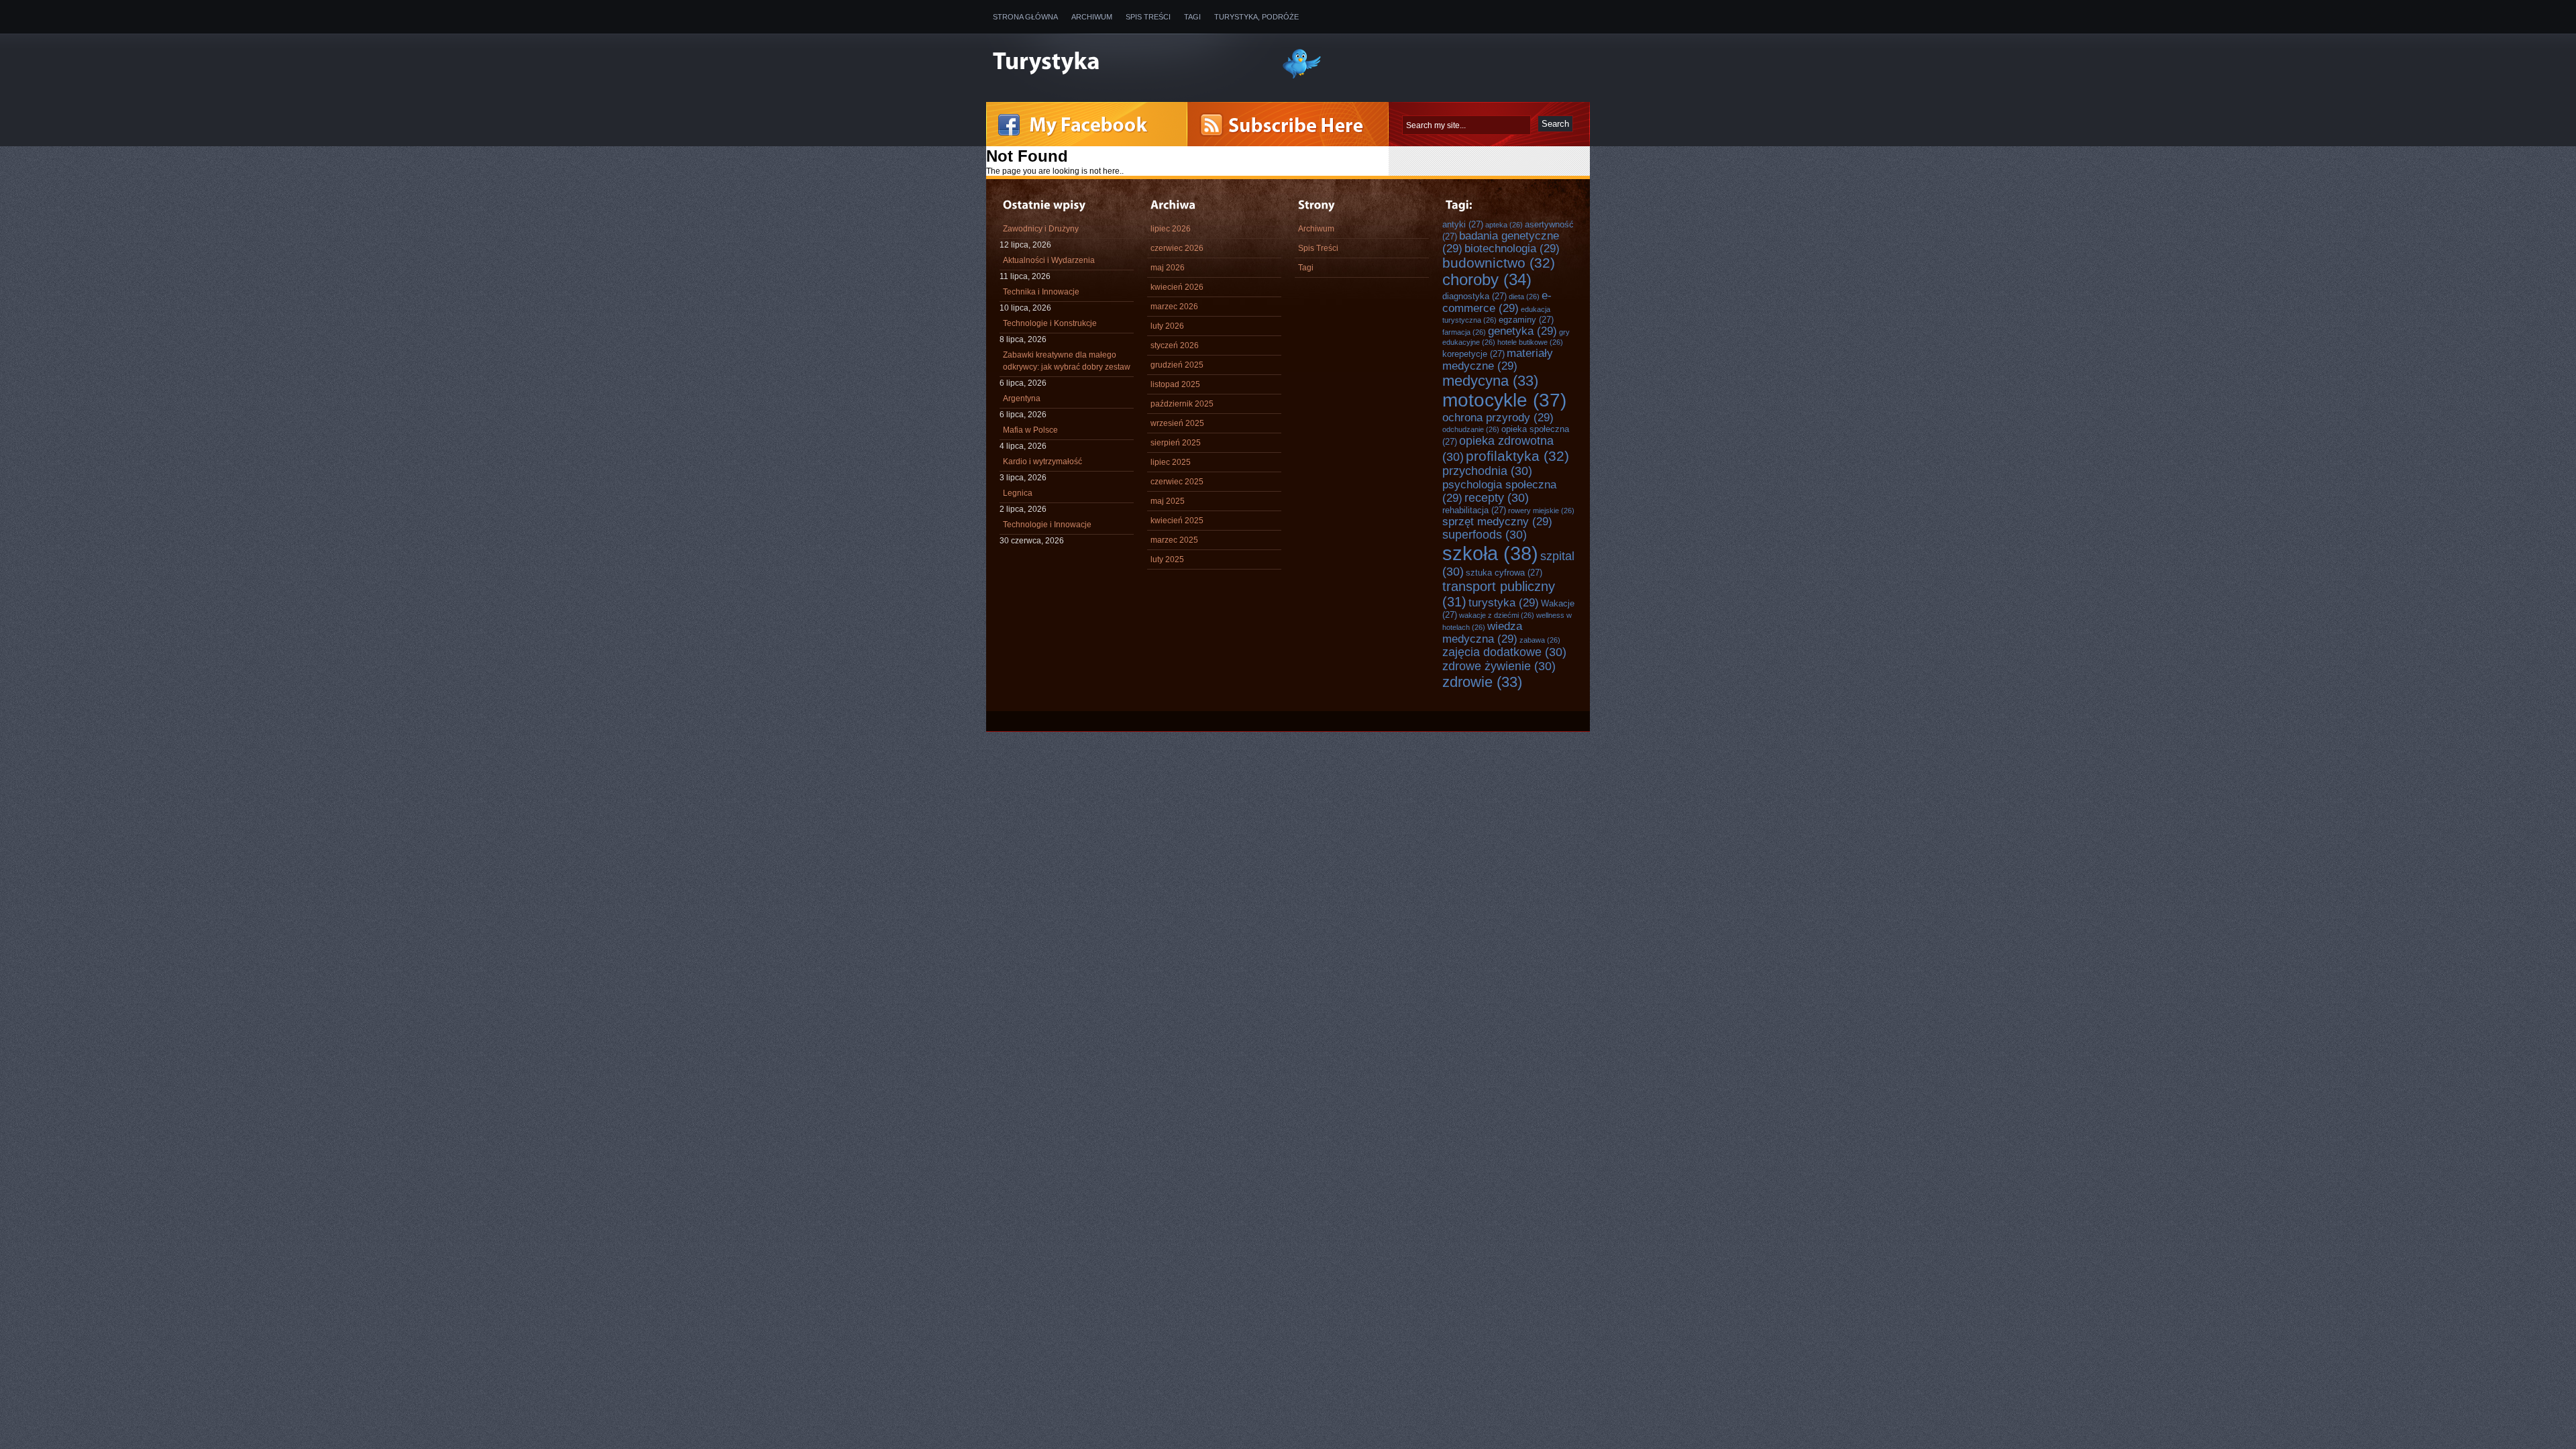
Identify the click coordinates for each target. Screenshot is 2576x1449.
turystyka (1504, 602)
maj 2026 (1168, 268)
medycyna (1490, 381)
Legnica (1018, 493)
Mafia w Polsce (1030, 430)
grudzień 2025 (1177, 365)
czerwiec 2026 (1177, 248)
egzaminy (1526, 320)
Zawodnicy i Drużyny (1041, 229)
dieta (1524, 297)
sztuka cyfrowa (1504, 573)
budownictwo (1499, 263)
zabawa (1540, 640)
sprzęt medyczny (1497, 521)
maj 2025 (1168, 501)
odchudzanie (1471, 429)
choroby (1487, 280)
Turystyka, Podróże (1256, 17)
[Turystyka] (1127, 62)
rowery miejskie (1541, 511)
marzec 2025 (1174, 540)
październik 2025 (1182, 404)
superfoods (1485, 535)
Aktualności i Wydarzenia (1049, 260)
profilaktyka (1517, 456)
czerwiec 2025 (1177, 482)
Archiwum (1092, 17)
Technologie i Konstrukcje (1050, 323)
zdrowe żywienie (1499, 666)
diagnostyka (1474, 296)
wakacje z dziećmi (1497, 615)
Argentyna (1022, 398)
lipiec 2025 (1171, 462)
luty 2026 (1167, 326)
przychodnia (1487, 471)
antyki (1463, 224)
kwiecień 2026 (1177, 287)
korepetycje (1473, 354)
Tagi (1192, 17)
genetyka (1522, 331)
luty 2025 (1167, 559)
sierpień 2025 (1176, 443)
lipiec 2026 (1171, 229)
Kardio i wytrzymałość (1042, 462)
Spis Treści (1148, 17)
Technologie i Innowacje (1047, 525)
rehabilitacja (1474, 510)
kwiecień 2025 (1177, 521)
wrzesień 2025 (1177, 423)
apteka (1504, 225)
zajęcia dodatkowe (1504, 652)
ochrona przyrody (1498, 417)
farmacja (1464, 332)
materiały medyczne (1498, 359)
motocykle (1504, 400)
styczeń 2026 (1175, 345)
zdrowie (1482, 682)
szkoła (1490, 553)
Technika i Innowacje (1041, 292)
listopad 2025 (1175, 384)
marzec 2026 (1174, 307)
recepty (1497, 498)
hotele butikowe (1530, 342)
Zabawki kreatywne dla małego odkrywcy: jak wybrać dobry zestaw (1067, 361)
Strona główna (1025, 17)
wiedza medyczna (1482, 632)
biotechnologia (1512, 248)
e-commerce (1497, 302)
